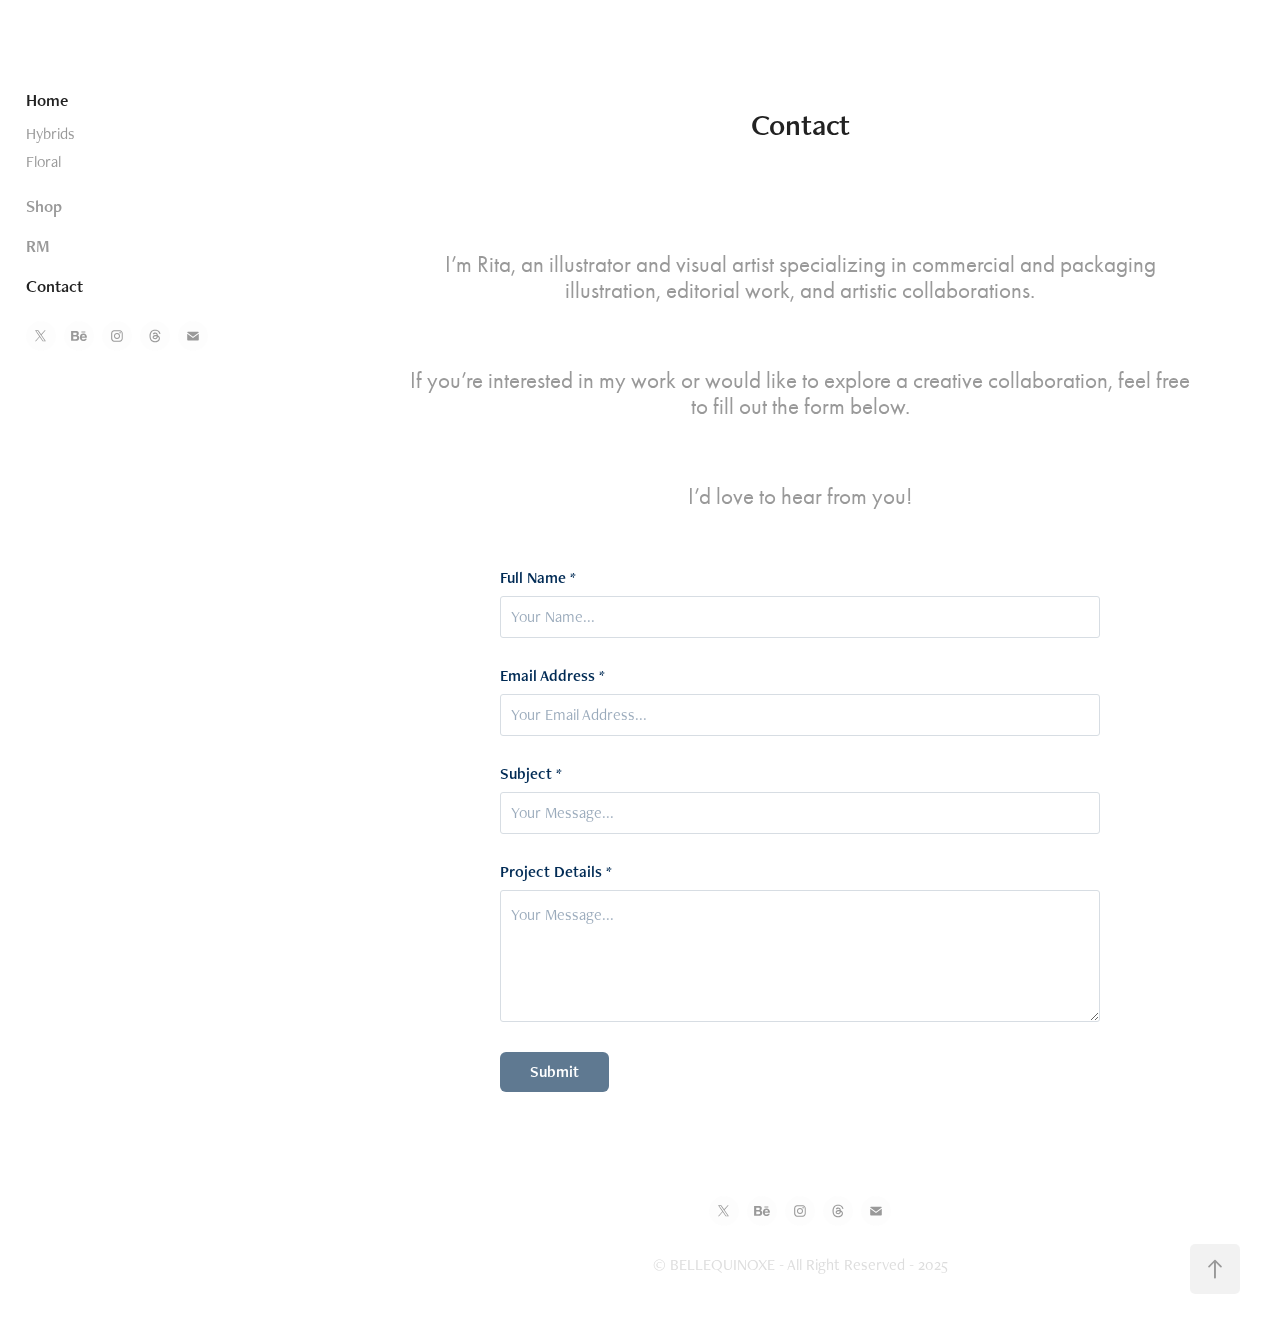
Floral (43, 161)
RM (38, 246)
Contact (54, 286)
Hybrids (50, 133)
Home (47, 100)
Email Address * (552, 676)
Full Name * (538, 578)
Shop (44, 206)
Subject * (531, 774)
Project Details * (556, 872)
